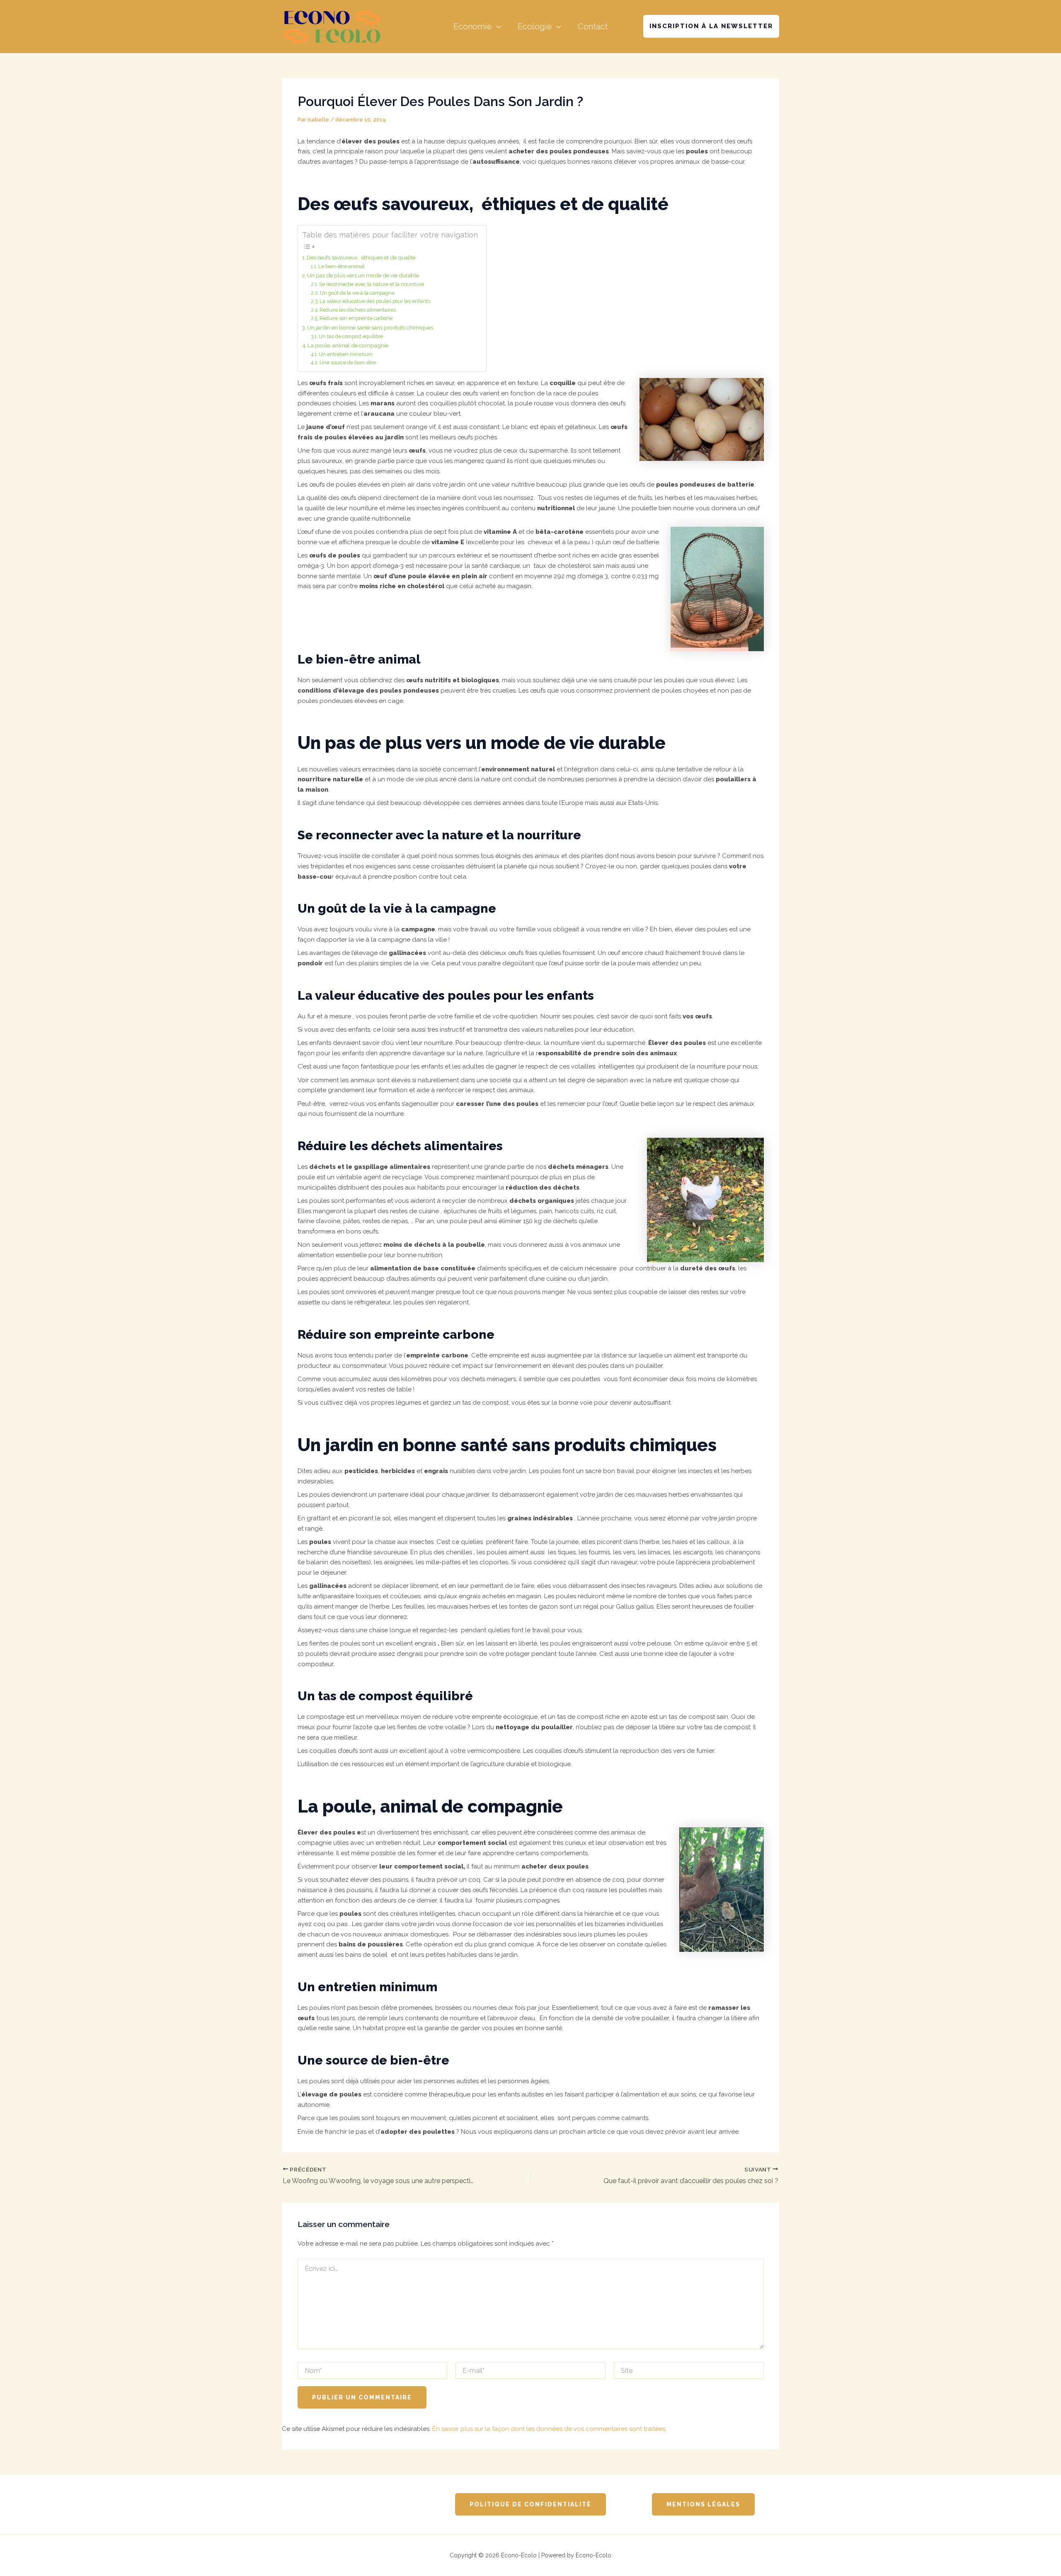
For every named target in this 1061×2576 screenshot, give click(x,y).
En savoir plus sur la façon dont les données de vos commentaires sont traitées (549, 2429)
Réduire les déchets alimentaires (358, 310)
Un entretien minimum (346, 354)
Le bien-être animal (341, 267)
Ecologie (535, 27)
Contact (593, 27)
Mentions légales (703, 2504)
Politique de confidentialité (530, 2504)
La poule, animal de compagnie (348, 345)
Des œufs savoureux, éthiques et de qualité (361, 257)
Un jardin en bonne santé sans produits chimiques (370, 327)
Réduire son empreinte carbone (356, 318)
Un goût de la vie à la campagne (357, 293)
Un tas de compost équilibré (351, 337)
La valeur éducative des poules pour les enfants (375, 301)
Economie (473, 27)
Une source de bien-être (348, 363)
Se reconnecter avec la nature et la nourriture (372, 284)
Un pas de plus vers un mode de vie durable (363, 275)
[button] (497, 27)
